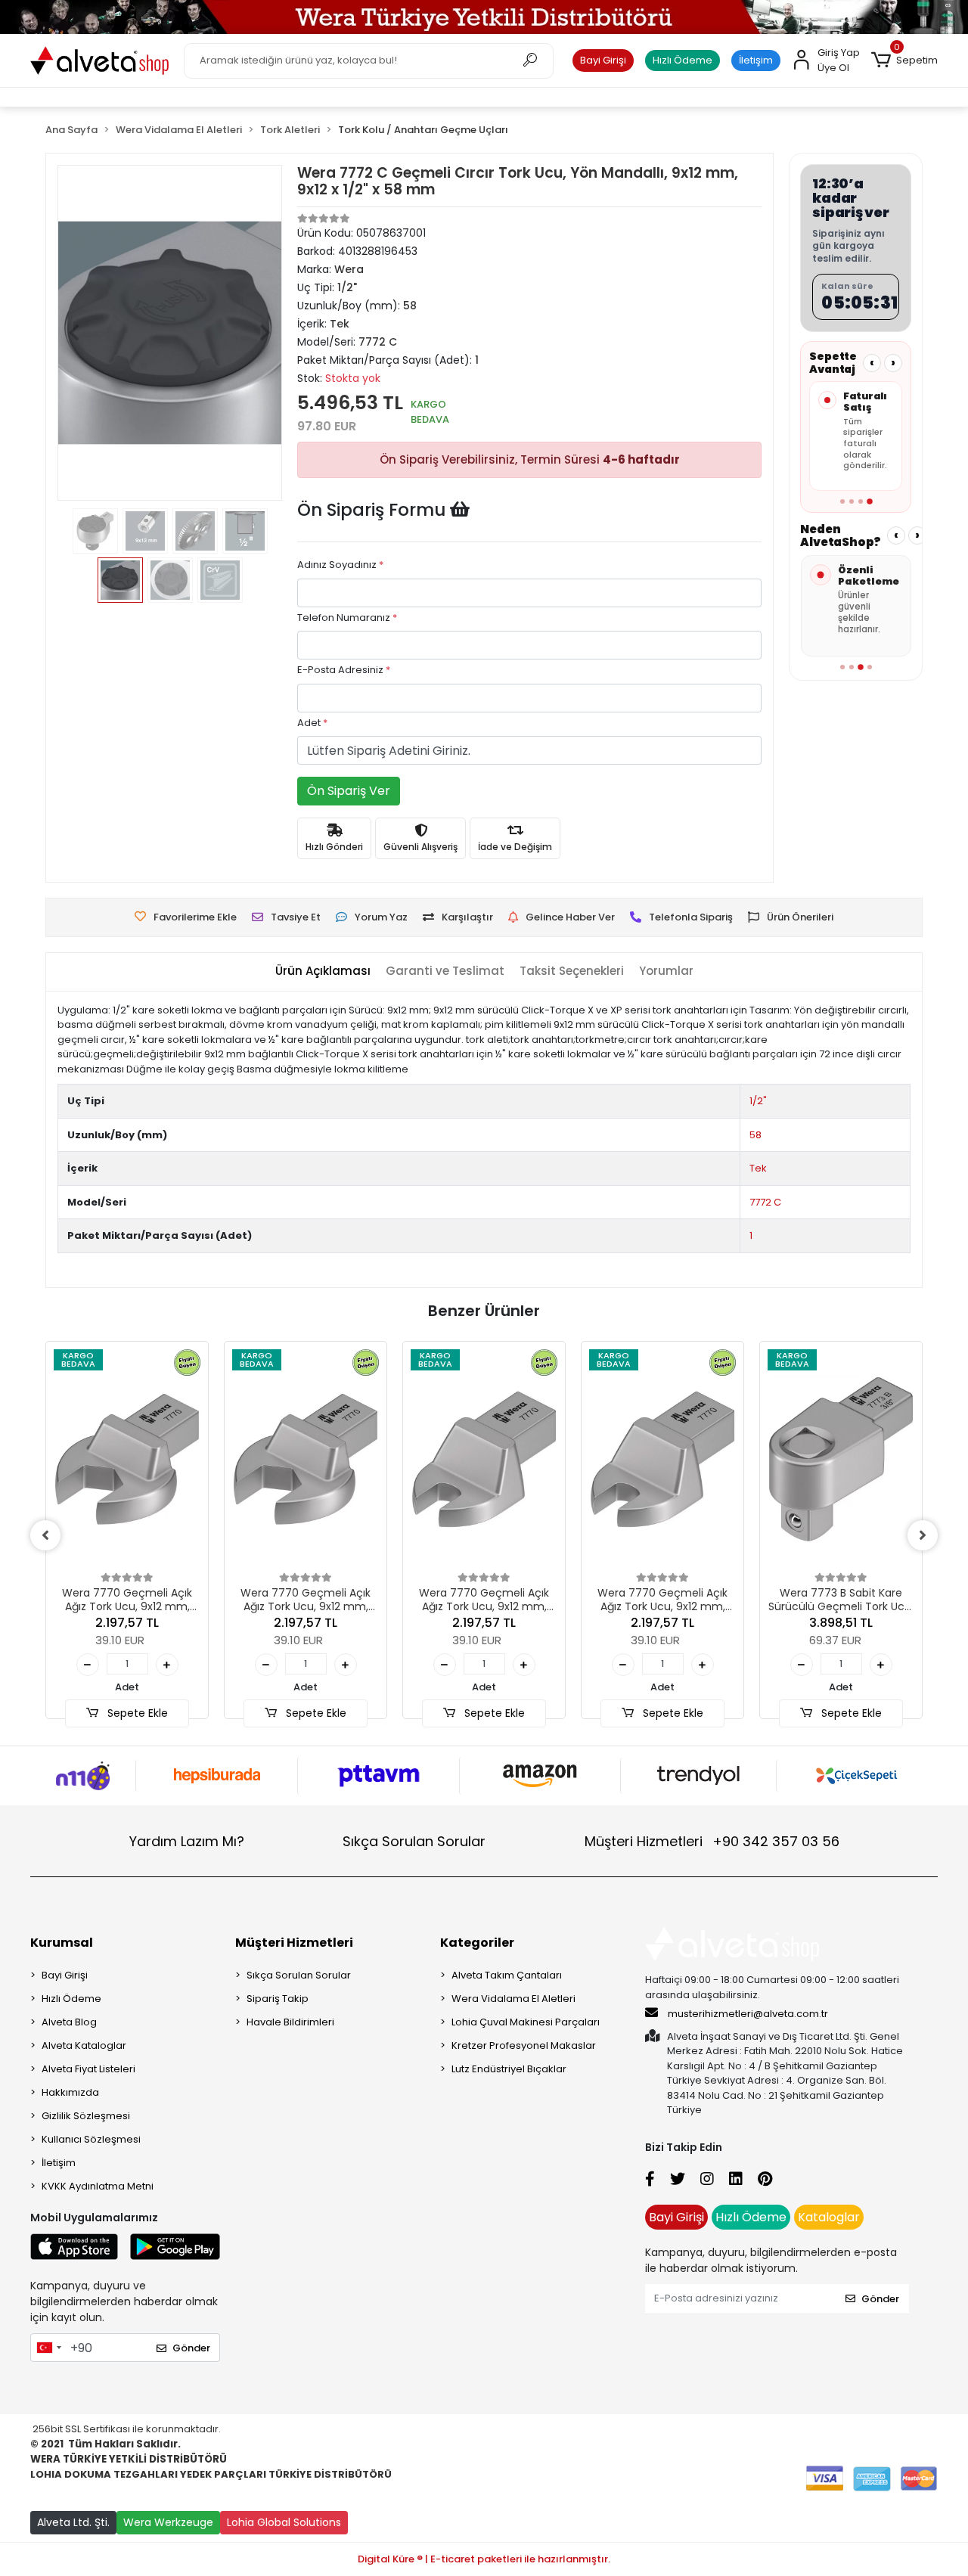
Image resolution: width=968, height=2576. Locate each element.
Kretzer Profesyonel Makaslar (524, 2045)
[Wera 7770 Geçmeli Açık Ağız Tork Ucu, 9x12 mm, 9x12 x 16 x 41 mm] (127, 1459)
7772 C (765, 1202)
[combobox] (48, 2348)
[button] (904, 61)
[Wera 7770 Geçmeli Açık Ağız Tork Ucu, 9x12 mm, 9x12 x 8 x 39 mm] (662, 1459)
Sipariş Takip (278, 1999)
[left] (45, 1535)
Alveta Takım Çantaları (507, 1975)
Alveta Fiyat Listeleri (88, 2069)
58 (755, 1135)
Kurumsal (62, 1943)
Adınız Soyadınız (340, 565)
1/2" (758, 1101)
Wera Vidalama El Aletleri (513, 1999)
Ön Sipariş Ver (349, 791)
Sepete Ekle (136, 1713)
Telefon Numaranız (347, 618)
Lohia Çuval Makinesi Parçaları (526, 2022)
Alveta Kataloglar (84, 2045)
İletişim (756, 60)
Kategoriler (477, 1943)
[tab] (323, 971)
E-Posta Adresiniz (344, 670)
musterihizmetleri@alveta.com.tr (748, 2014)
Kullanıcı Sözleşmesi (91, 2139)
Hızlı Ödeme (683, 60)
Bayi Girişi (603, 60)
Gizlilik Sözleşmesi (86, 2116)
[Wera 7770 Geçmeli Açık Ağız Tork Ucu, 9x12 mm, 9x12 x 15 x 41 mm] (306, 1459)
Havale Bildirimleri (290, 2022)
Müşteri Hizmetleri (712, 1841)
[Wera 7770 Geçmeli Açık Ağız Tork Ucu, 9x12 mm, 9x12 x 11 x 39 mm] (484, 1459)
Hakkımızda (70, 2092)
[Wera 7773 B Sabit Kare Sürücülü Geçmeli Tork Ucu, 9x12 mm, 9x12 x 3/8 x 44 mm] (841, 1459)
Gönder (191, 2348)
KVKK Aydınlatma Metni (98, 2186)
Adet (312, 723)
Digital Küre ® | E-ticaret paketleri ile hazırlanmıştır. (484, 2559)
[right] (923, 1535)
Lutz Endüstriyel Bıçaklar (509, 2069)
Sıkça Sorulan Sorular (414, 1841)
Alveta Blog (69, 2022)
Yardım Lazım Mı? (187, 1841)
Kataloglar (829, 2217)
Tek (758, 1168)
